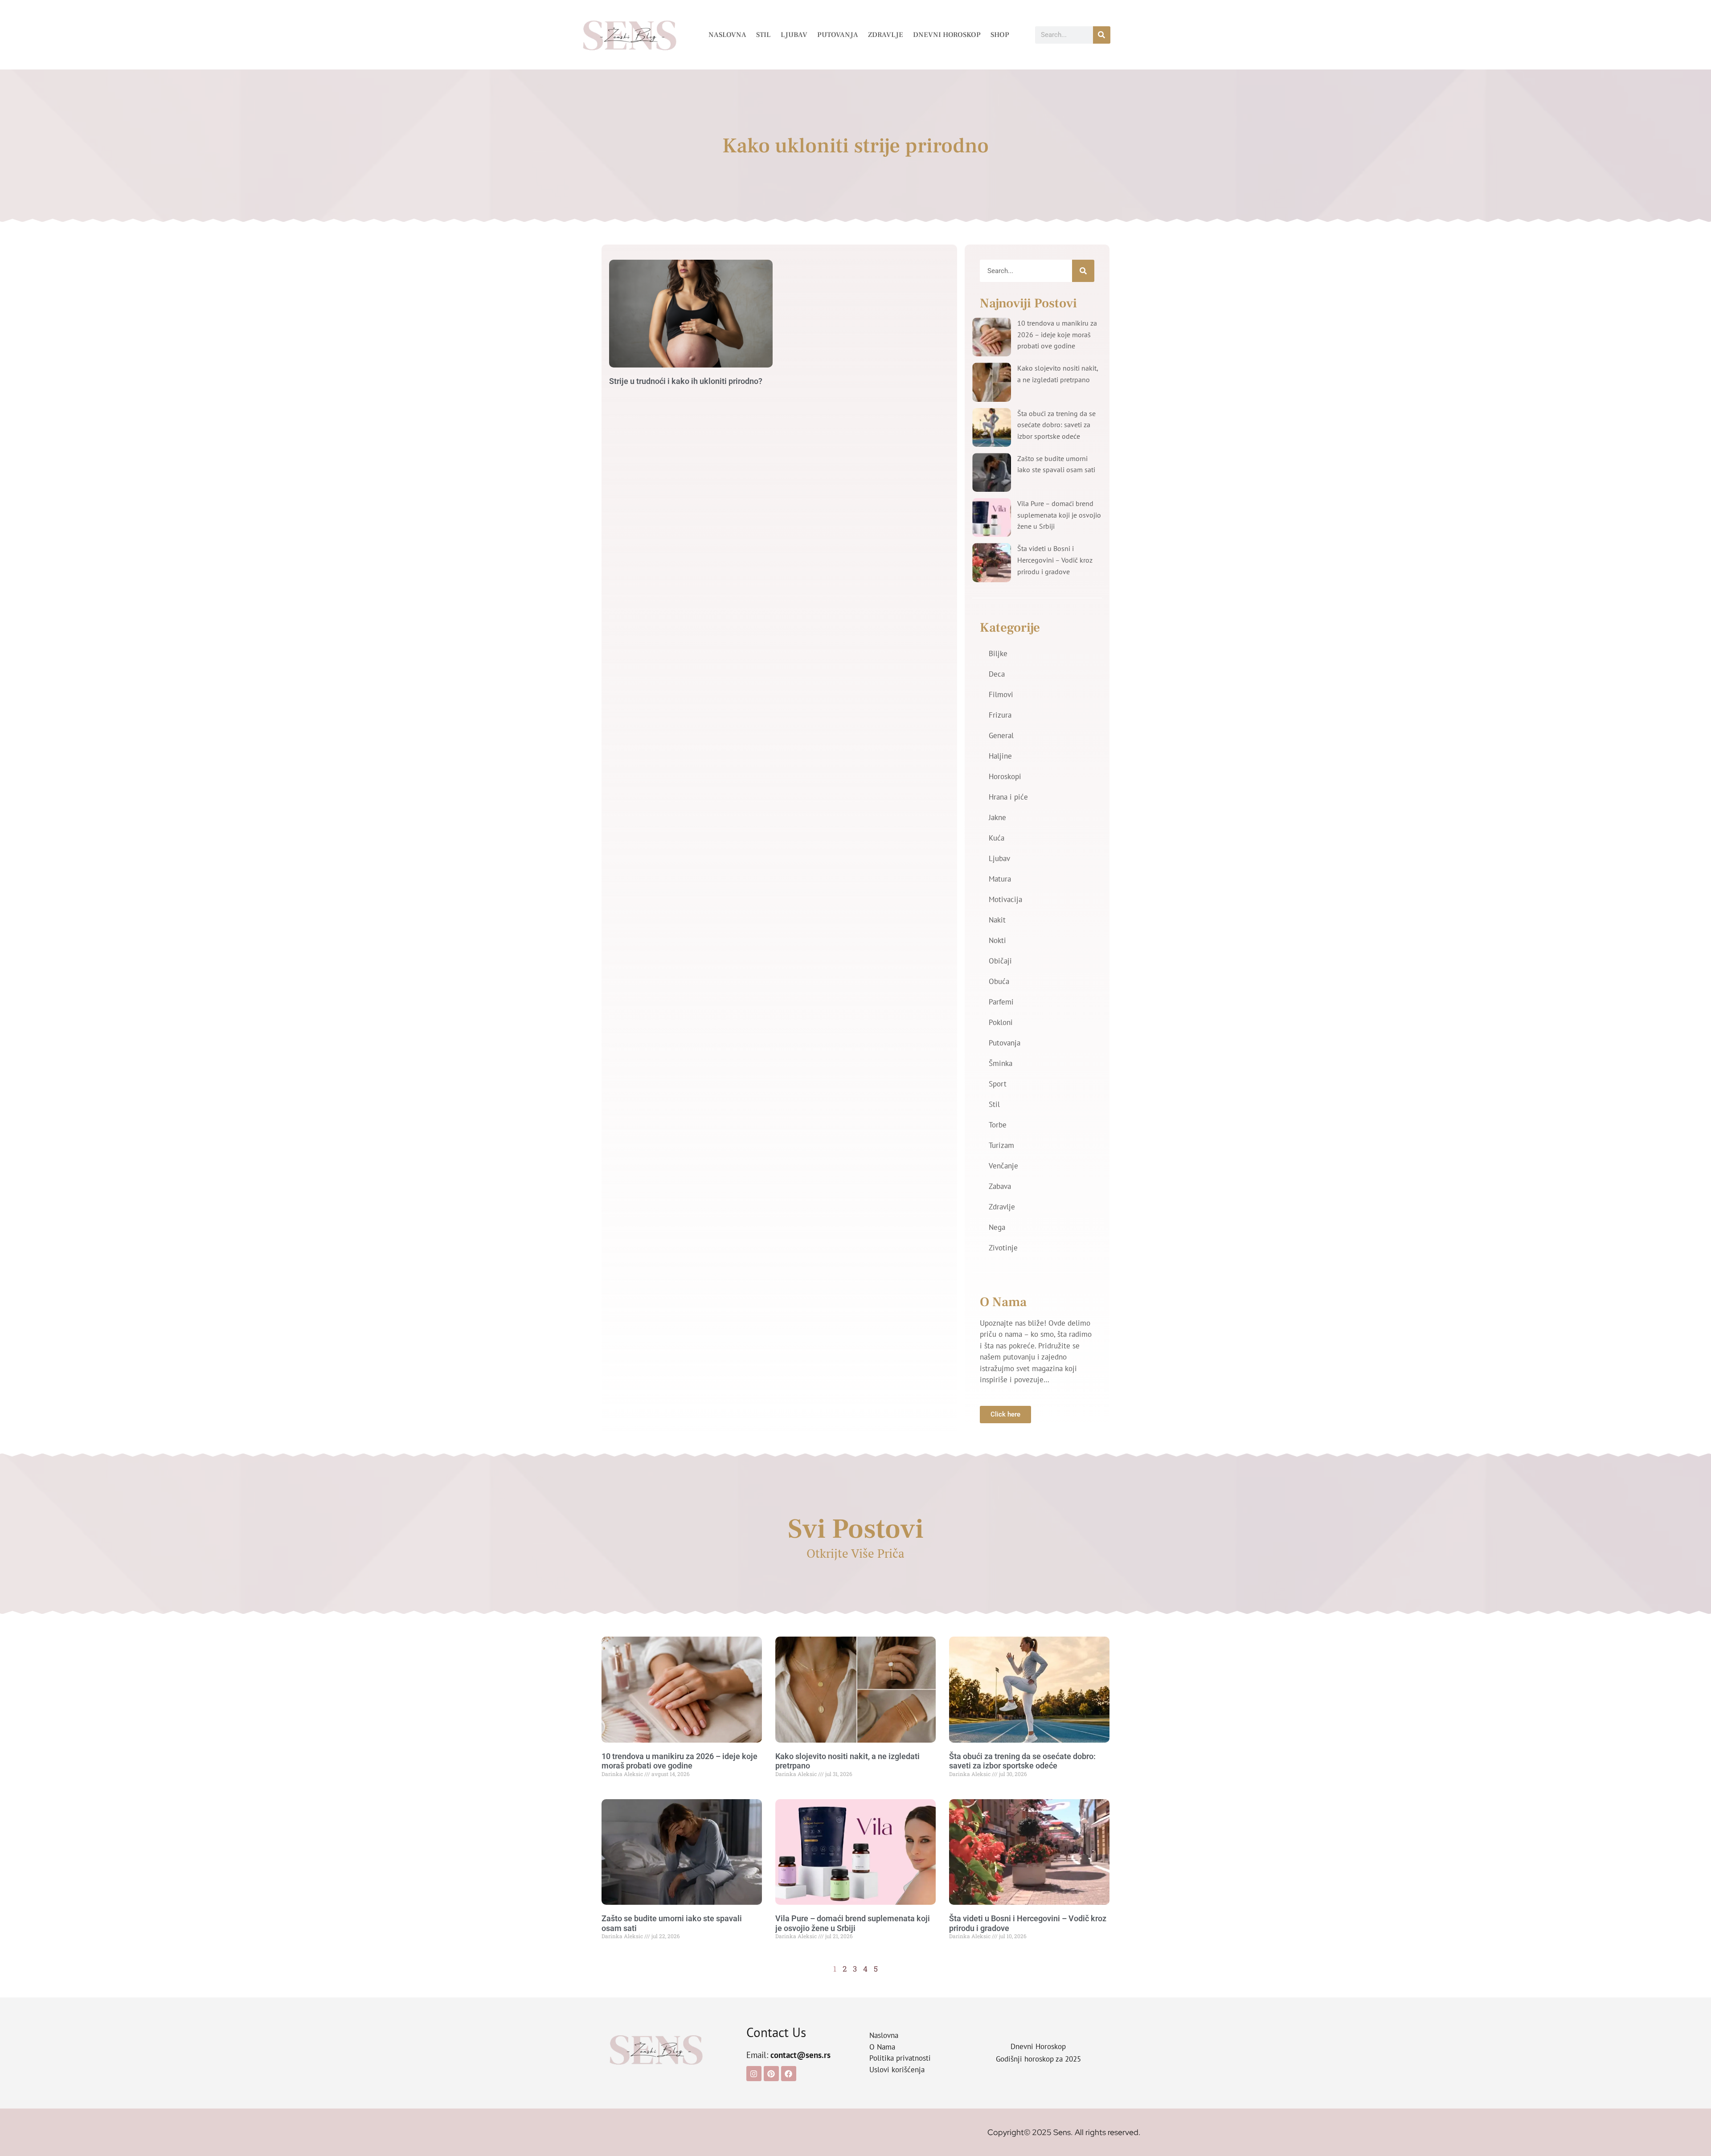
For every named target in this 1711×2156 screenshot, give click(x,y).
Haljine (1000, 756)
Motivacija (1005, 899)
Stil (763, 35)
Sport (998, 1084)
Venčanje (1003, 1166)
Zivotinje (1003, 1248)
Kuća (997, 838)
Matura (1000, 879)
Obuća (999, 981)
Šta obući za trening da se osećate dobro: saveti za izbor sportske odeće (1056, 425)
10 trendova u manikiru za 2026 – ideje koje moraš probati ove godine (1057, 334)
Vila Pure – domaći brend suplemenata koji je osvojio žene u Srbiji (1059, 515)
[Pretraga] (1102, 35)
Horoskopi (1005, 776)
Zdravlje (886, 35)
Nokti (997, 940)
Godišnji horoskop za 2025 (1038, 2059)
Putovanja (838, 35)
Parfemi (1001, 1002)
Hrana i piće (1008, 797)
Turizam (1001, 1145)
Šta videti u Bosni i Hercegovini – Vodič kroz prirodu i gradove (1055, 560)
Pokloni (1001, 1022)
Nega (997, 1227)
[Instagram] (754, 2074)
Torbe (998, 1125)
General (1001, 735)
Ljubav (794, 35)
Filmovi (1001, 694)
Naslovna (727, 35)
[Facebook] (789, 2074)
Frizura (1000, 715)
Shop (1000, 35)
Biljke (998, 653)
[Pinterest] (771, 2074)
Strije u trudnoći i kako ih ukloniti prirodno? (686, 381)
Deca (997, 674)
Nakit (997, 920)
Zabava (1000, 1186)
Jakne (997, 817)
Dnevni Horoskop (947, 35)
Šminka (1001, 1063)
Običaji (1000, 961)
